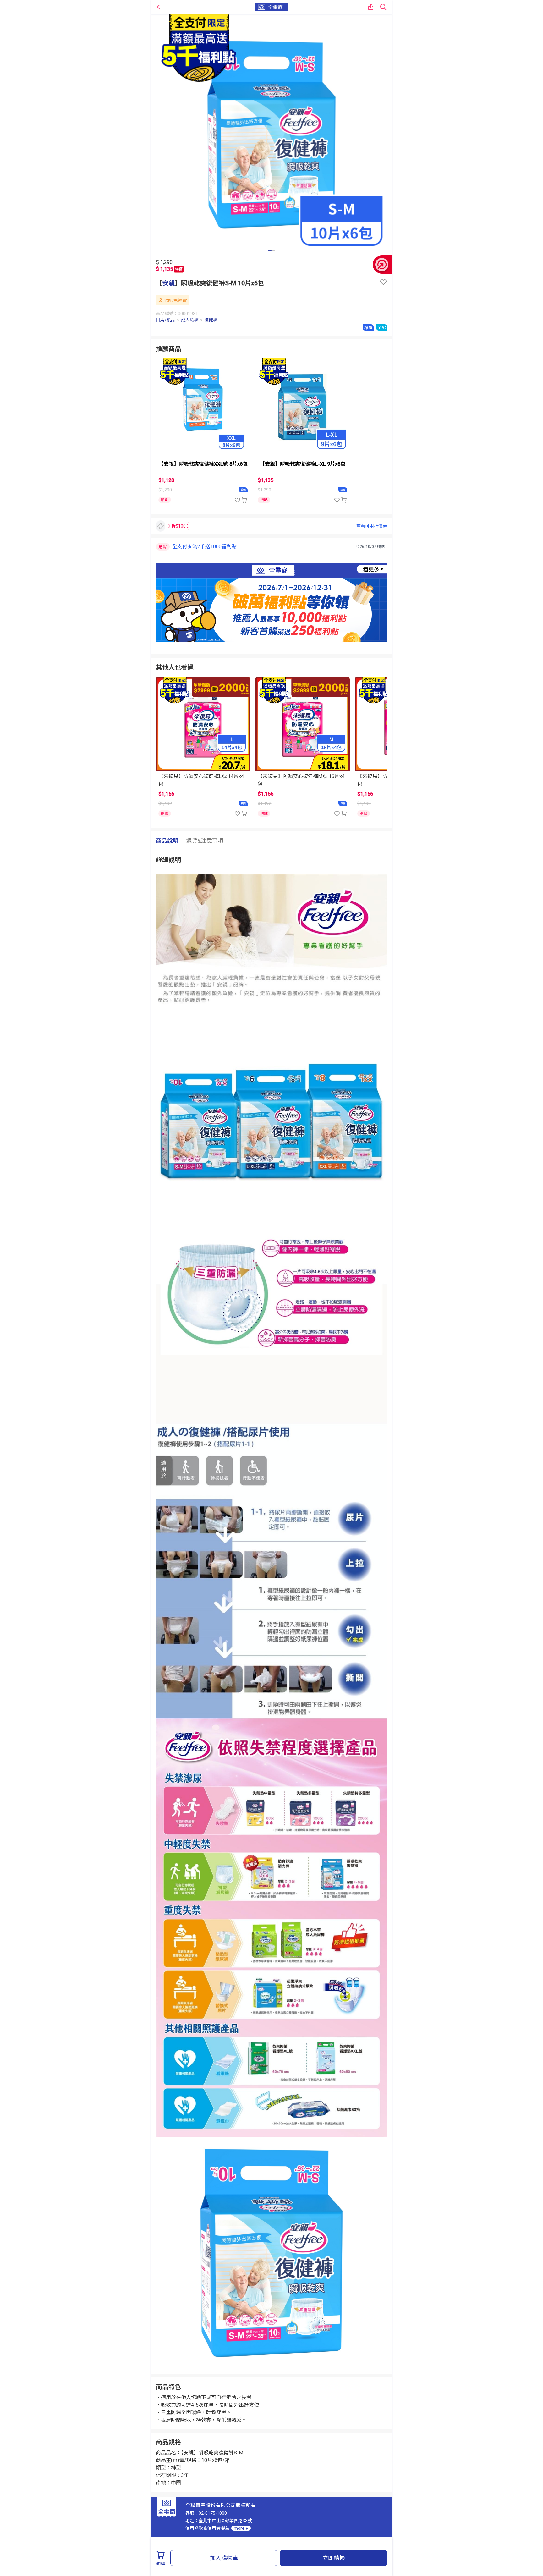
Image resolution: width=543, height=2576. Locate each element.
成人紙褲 (190, 320)
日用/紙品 (166, 320)
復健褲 (211, 320)
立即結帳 (334, 2558)
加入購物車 (224, 2558)
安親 (168, 283)
